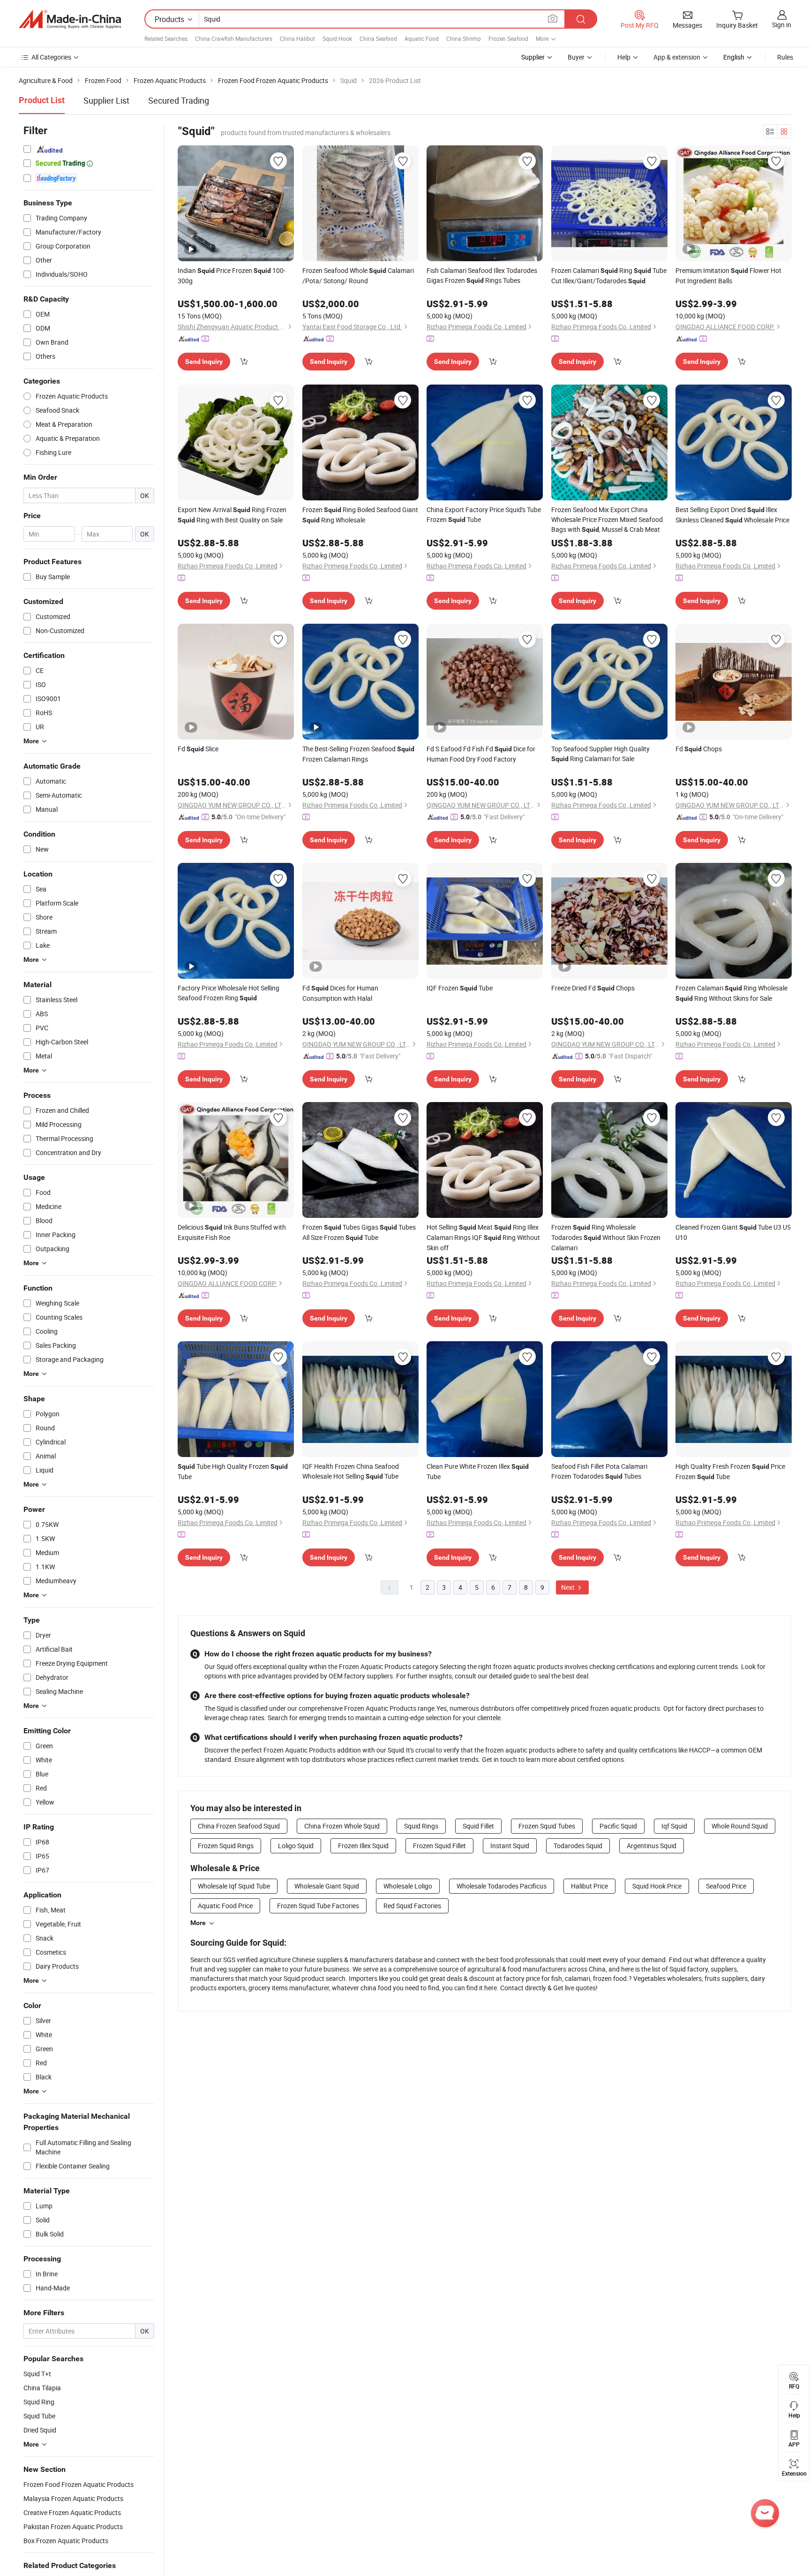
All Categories (51, 57)
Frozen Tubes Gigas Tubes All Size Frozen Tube (359, 1232)
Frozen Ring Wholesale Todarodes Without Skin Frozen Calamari (606, 1237)
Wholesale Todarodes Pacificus (502, 1886)
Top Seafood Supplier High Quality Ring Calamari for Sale (600, 754)
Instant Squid (510, 1846)
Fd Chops (699, 749)
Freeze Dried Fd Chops (593, 988)
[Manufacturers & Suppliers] (70, 19)
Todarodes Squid (578, 1846)
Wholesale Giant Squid (327, 1886)
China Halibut (297, 38)
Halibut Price (589, 1886)
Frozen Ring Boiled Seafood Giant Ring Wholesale (360, 515)
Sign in (782, 25)
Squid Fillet (478, 1826)
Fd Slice (198, 749)
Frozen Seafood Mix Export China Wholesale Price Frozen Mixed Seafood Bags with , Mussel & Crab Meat (607, 519)
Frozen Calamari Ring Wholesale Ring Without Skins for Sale (731, 993)
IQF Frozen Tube (460, 988)
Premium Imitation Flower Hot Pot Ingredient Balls (728, 276)
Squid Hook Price (657, 1886)
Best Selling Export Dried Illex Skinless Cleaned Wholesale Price (732, 515)
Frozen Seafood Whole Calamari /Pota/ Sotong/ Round (358, 276)
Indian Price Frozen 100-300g (232, 276)
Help (624, 57)
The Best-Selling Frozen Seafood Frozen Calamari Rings (358, 754)
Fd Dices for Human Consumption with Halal (340, 993)
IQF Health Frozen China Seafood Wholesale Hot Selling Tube (351, 1471)
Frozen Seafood (508, 38)
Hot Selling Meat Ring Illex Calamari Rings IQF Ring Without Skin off (483, 1237)
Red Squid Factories (412, 1906)
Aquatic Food (422, 38)
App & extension (677, 57)
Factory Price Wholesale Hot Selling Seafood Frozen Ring (229, 993)
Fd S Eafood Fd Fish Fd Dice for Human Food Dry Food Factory (481, 754)
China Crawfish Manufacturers (234, 38)
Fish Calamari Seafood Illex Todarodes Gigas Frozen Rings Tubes (482, 275)
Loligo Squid (296, 1846)
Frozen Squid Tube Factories (318, 1906)
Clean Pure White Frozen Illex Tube (478, 1471)
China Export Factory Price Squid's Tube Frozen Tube (484, 514)
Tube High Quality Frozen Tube (233, 1471)
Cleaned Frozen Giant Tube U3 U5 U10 (733, 1232)
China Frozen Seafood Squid (239, 1826)
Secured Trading (179, 100)
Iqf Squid (674, 1826)
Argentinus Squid (652, 1846)
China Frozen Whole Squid (342, 1826)
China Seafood (378, 38)
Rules (785, 57)
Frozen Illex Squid (363, 1846)
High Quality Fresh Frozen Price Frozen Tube (730, 1471)
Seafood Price (726, 1886)
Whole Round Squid (740, 1826)
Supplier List (106, 100)
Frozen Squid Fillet (439, 1846)
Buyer (576, 57)
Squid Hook (337, 38)
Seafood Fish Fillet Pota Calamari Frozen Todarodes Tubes (599, 1471)
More (198, 1923)
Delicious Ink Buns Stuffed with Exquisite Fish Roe (232, 1232)
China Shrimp (464, 38)
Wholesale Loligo (408, 1886)
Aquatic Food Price (225, 1906)
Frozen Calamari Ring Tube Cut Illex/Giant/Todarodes (609, 276)
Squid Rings (421, 1826)
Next (569, 1587)
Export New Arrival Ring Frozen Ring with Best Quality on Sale (232, 515)
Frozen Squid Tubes (547, 1826)
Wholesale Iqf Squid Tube (234, 1886)
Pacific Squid (618, 1826)
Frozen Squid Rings (226, 1846)
